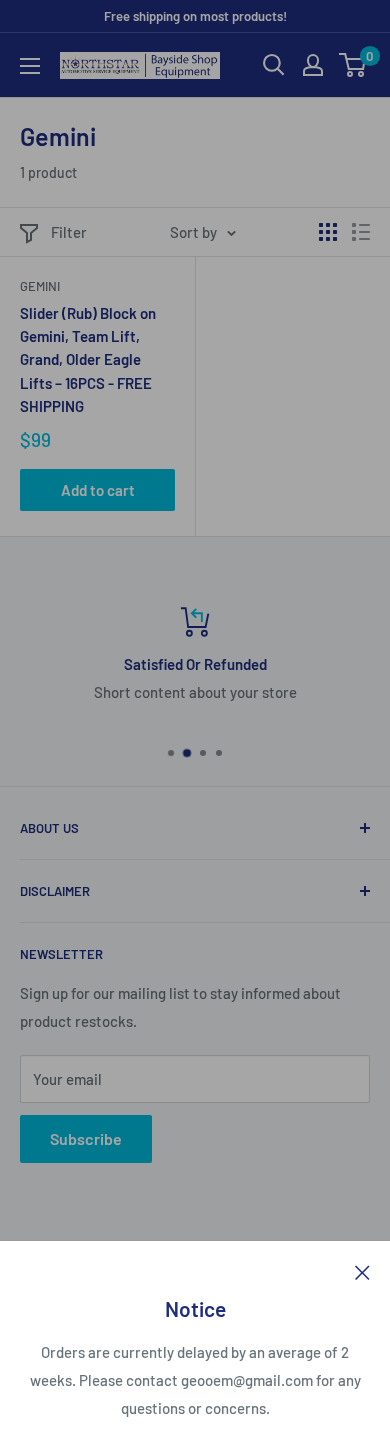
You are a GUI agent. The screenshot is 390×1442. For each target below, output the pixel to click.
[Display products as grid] (328, 232)
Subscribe (86, 1138)
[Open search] (274, 65)
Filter (69, 232)
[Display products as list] (361, 232)
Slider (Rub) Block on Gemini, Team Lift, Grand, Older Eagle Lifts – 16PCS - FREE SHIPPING (88, 359)
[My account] (313, 65)
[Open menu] (30, 66)
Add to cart (98, 490)
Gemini (40, 286)
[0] (353, 65)
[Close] (362, 1271)
